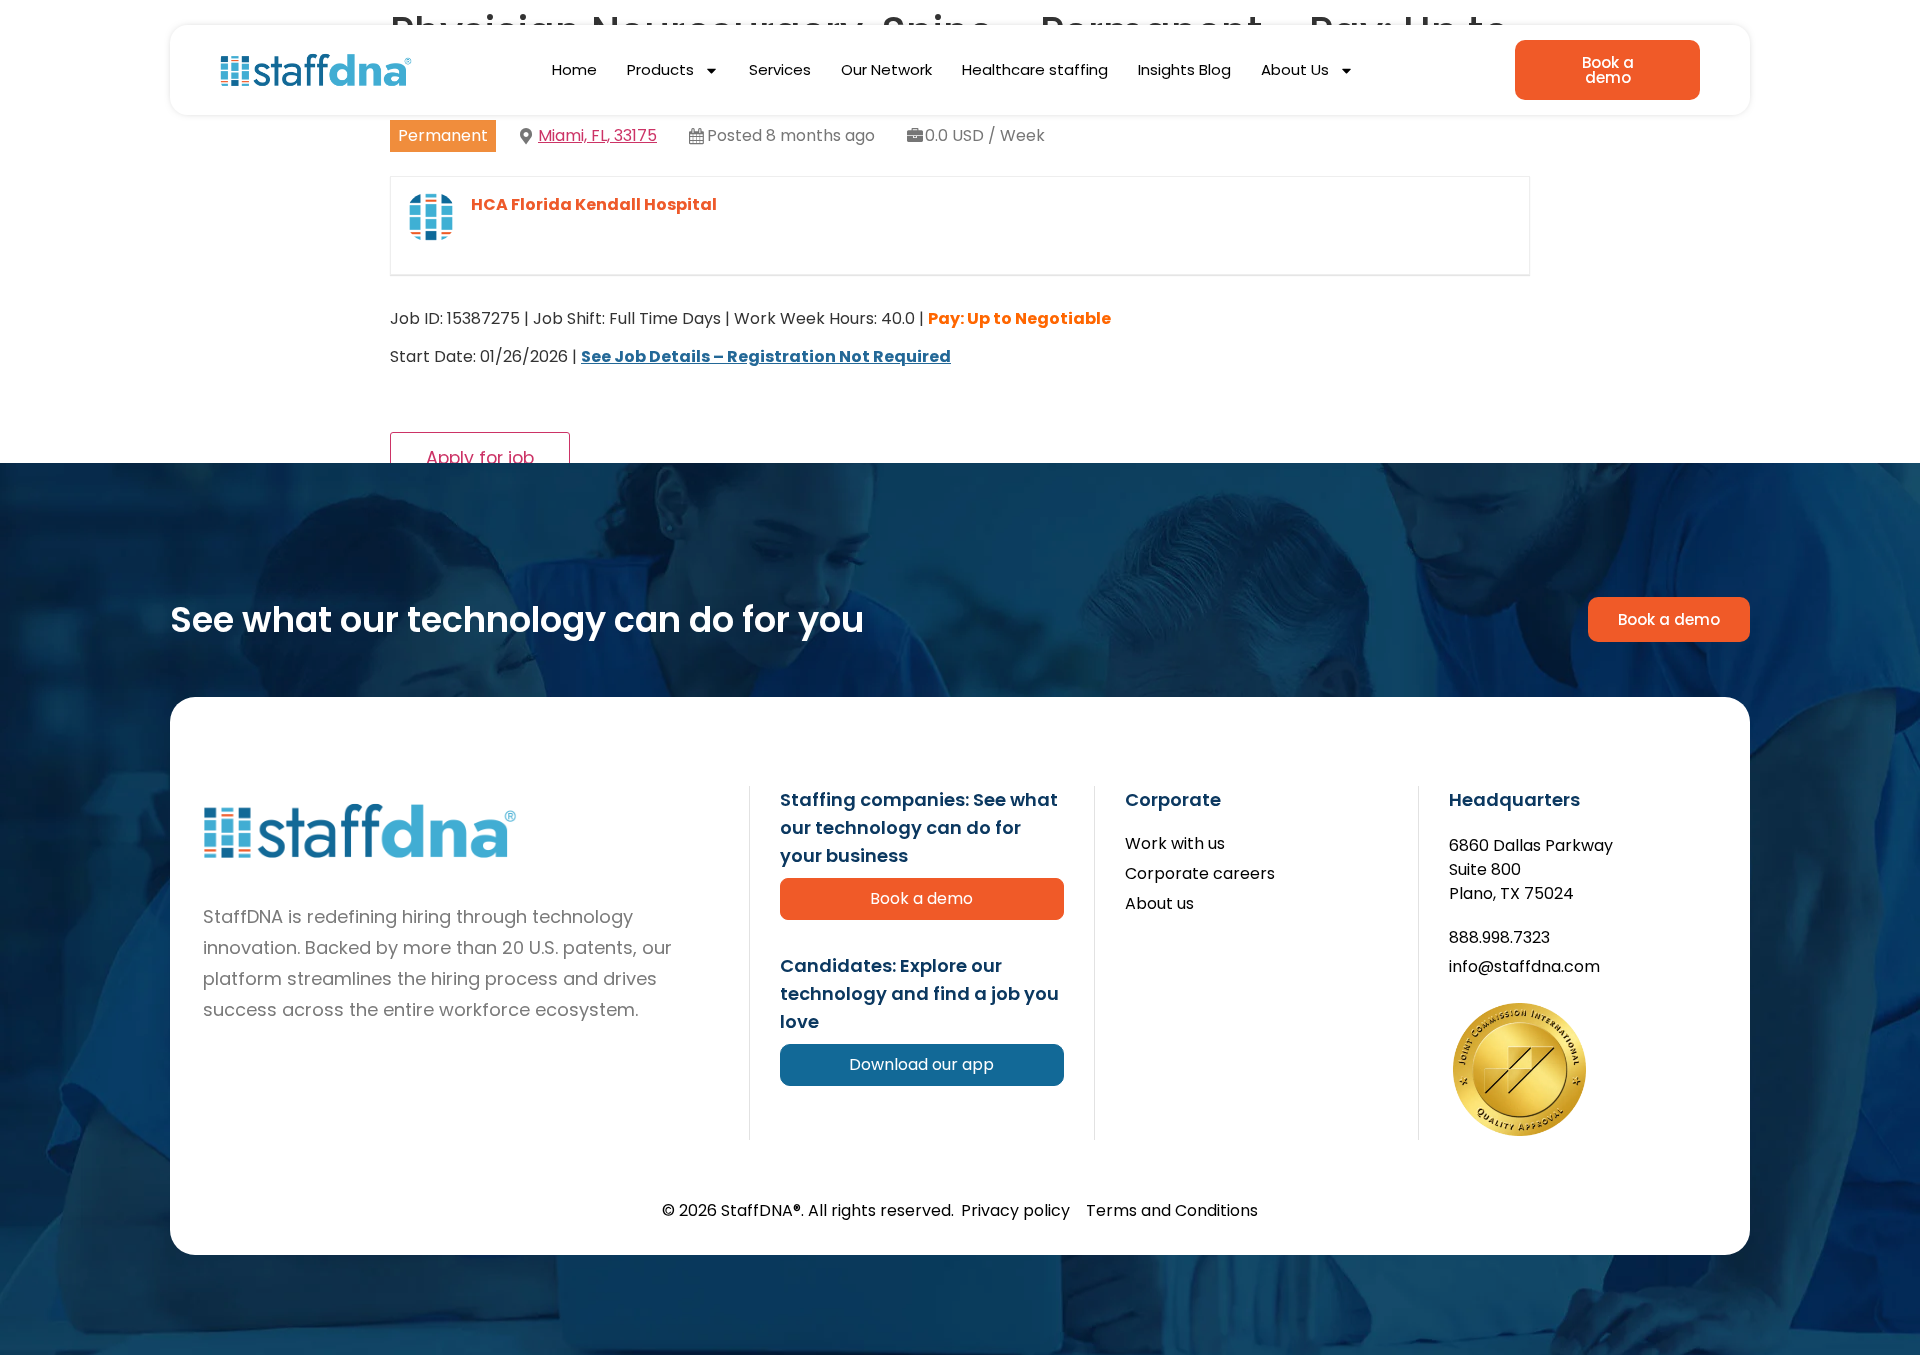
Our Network (886, 69)
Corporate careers (1200, 874)
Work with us (1175, 844)
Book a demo (921, 898)
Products (660, 69)
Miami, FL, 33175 (597, 135)
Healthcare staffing (1035, 69)
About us (1159, 904)
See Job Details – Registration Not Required (766, 356)
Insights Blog (1184, 69)
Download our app (921, 1064)
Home (574, 69)
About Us (1295, 69)
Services (780, 69)
